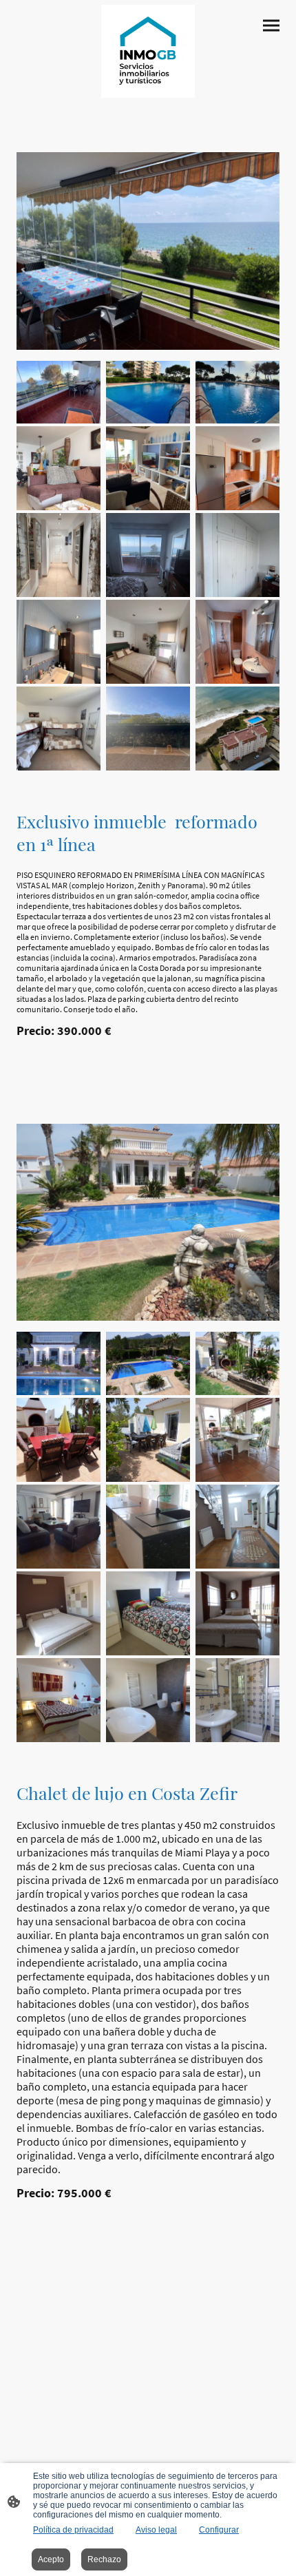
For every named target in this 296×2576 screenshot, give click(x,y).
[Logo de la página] (148, 51)
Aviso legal (156, 2530)
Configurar (219, 2530)
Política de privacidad (73, 2530)
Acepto (51, 2559)
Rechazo (104, 2559)
